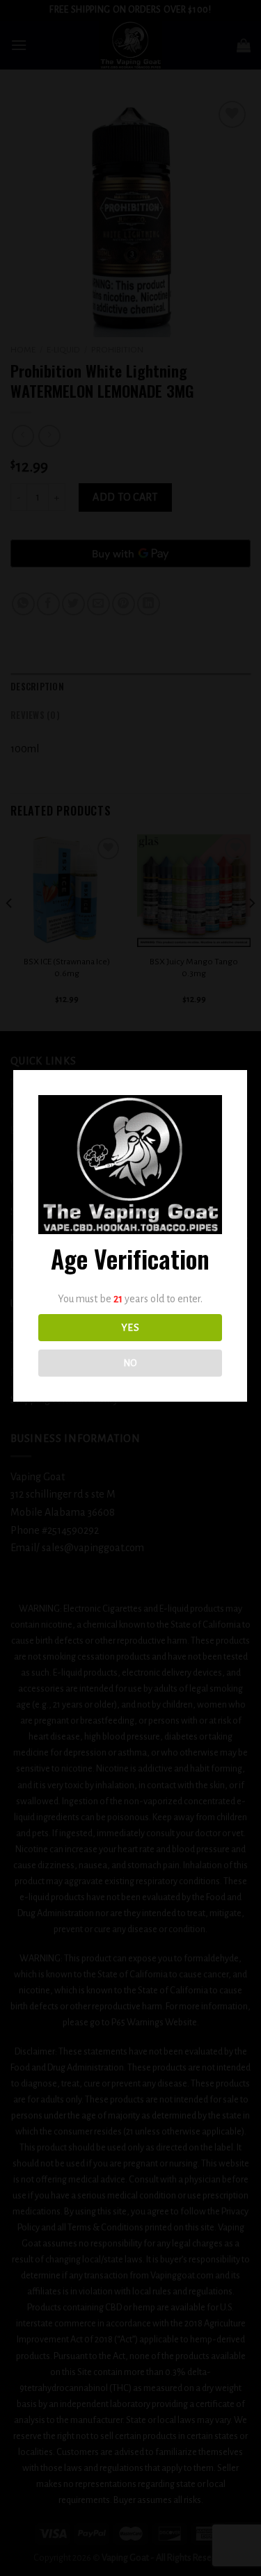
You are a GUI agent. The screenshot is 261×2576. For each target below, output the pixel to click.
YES (130, 1328)
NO (130, 1363)
